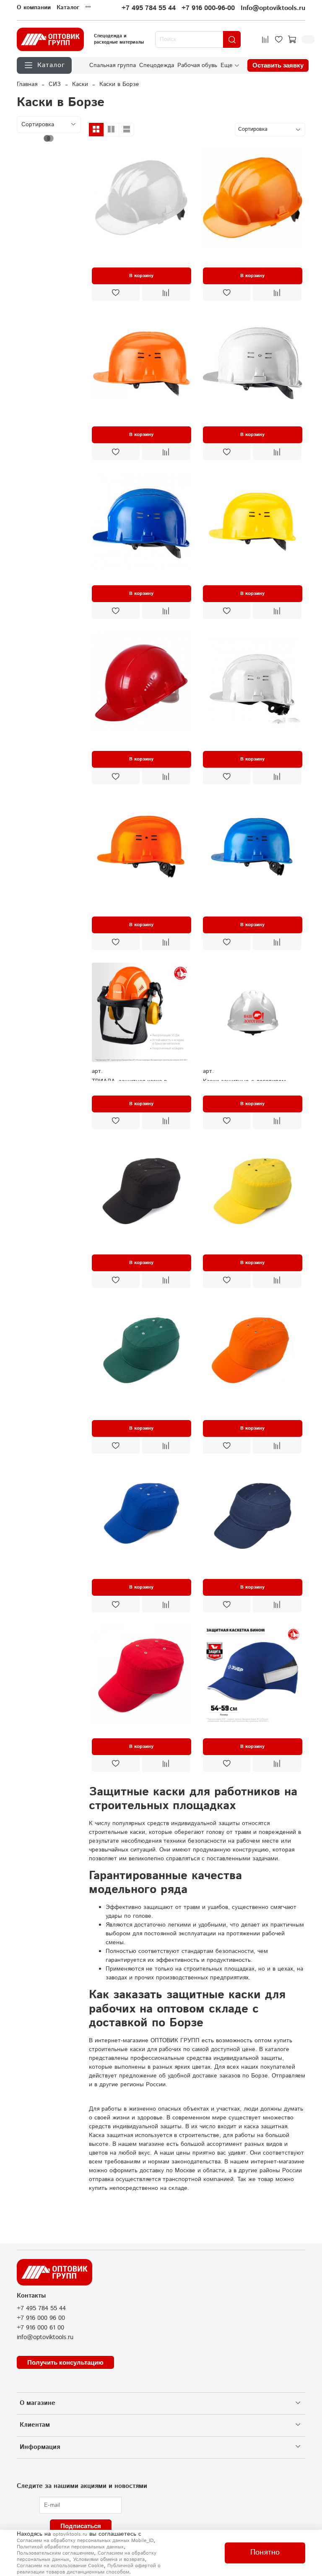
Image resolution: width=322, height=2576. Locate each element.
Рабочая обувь (197, 65)
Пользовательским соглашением (55, 2553)
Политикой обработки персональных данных (70, 2547)
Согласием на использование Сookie (60, 2566)
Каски (80, 84)
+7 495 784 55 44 (149, 8)
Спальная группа (113, 65)
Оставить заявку (278, 65)
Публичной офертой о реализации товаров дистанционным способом (89, 2569)
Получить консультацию (65, 2362)
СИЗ (55, 84)
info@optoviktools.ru (45, 2337)
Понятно (265, 2553)
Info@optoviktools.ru (273, 8)
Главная (27, 84)
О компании (34, 8)
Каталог (68, 8)
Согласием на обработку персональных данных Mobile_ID (85, 2541)
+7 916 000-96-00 (208, 8)
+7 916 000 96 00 (41, 2318)
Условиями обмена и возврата (109, 2559)
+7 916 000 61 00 (40, 2328)
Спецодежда (157, 65)
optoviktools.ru (70, 2534)
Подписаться (81, 2526)
